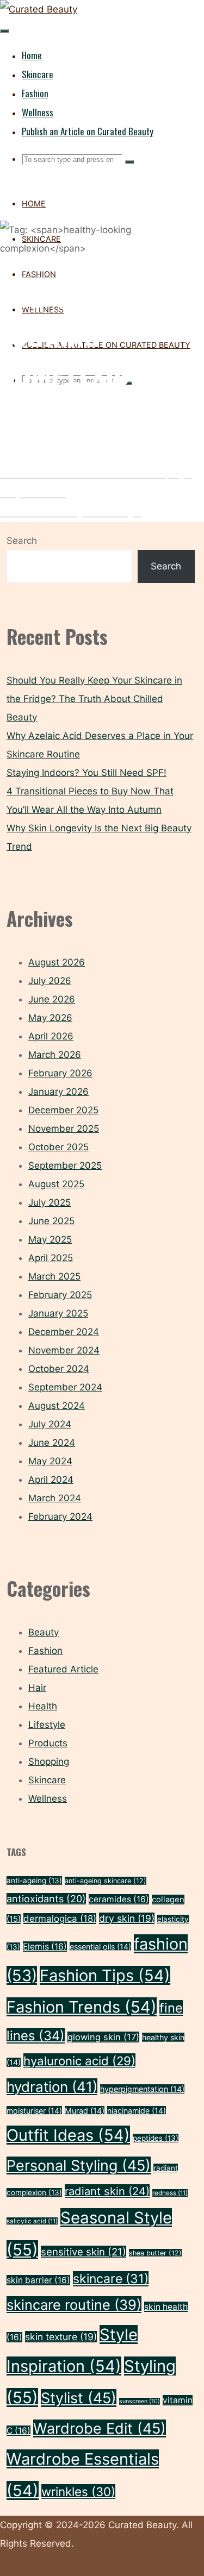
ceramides (119, 1899)
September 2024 (65, 1387)
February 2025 (60, 1295)
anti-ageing (34, 1881)
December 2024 (64, 1332)
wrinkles (78, 2492)
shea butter (155, 2253)
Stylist (79, 2398)
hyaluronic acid (79, 2061)
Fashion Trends (82, 2007)
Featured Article (63, 1669)
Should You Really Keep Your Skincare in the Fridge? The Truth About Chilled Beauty (94, 699)
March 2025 (54, 1276)
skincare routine (74, 2305)
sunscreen (140, 2401)
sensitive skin (84, 2252)
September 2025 (65, 1165)
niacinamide (137, 2111)
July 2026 (50, 981)
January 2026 (58, 1092)
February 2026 (60, 1073)
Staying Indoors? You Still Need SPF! (86, 773)
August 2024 (57, 1406)
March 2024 (55, 1498)
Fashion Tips (105, 1975)
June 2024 (52, 1443)
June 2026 (52, 999)
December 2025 (63, 1110)
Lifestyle (47, 1725)
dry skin (127, 1918)
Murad (85, 2111)
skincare (111, 2279)
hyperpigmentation (142, 2089)
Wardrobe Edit (100, 2428)
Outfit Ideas (68, 2135)
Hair (37, 1688)
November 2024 (64, 1350)
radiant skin (107, 2191)
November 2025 (64, 1129)
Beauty (44, 1632)
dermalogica (60, 1919)
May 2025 (50, 1239)
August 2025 (56, 1184)
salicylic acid (32, 2221)
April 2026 (51, 1036)
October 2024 (59, 1369)
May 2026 (50, 1018)
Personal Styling (79, 2166)
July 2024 (50, 1424)
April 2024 (51, 1480)
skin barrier (38, 2280)
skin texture (61, 2337)
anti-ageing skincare (106, 1881)
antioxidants (46, 1899)
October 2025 (58, 1147)
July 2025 (50, 1202)
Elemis (45, 1947)
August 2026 (57, 962)
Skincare (47, 1780)
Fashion (45, 1651)
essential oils (100, 1947)
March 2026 (55, 1055)
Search (22, 541)
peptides (156, 2138)
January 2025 (58, 1313)
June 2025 (51, 1221)
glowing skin (103, 2037)
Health (43, 1706)
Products (48, 1743)
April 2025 (51, 1258)
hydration (52, 2087)
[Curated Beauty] (39, 9)
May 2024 (50, 1461)
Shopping (49, 1762)
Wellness (48, 1798)
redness (170, 2193)
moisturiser (34, 2111)
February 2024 (60, 1516)
